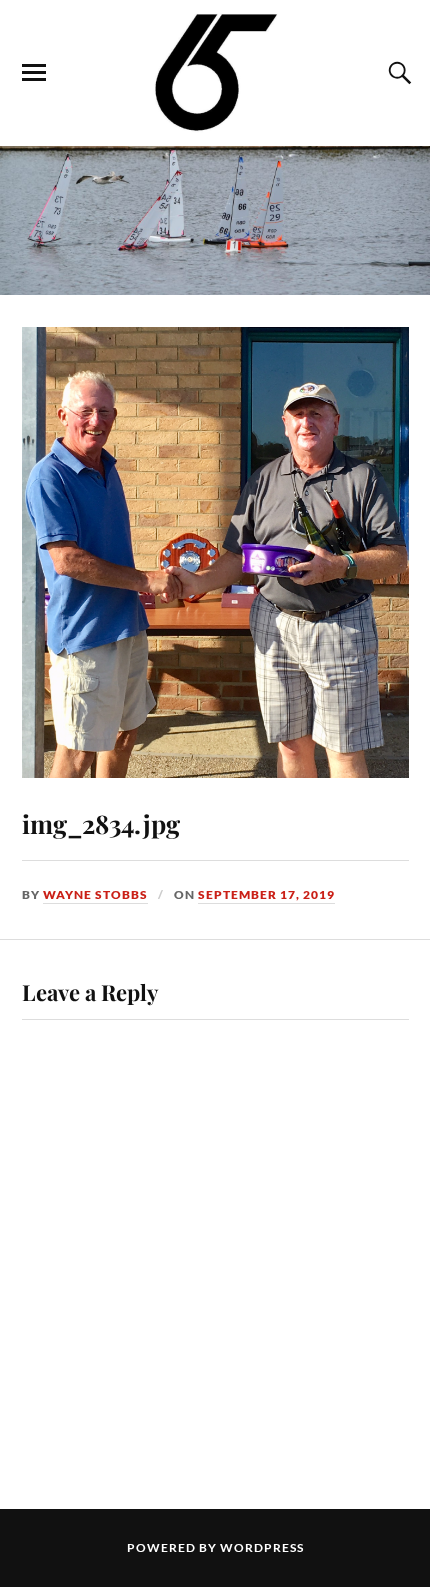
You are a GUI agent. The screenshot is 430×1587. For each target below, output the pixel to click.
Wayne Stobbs (95, 894)
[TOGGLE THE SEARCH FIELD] (397, 73)
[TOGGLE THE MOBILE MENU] (34, 73)
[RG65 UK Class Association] (215, 71)
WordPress (262, 1547)
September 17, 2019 (266, 894)
